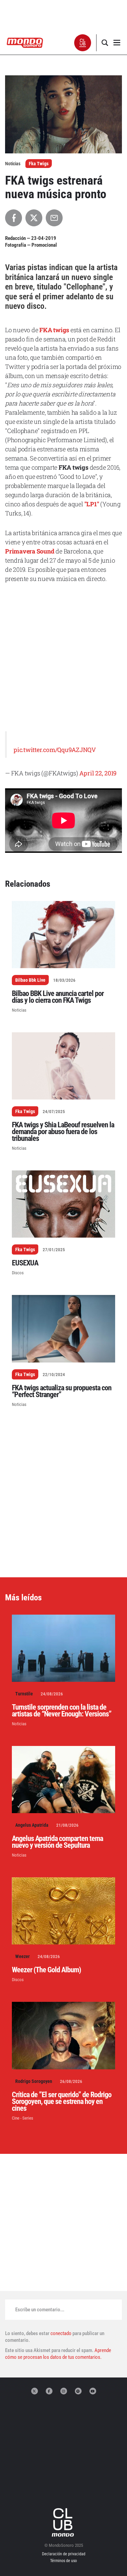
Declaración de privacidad (64, 2554)
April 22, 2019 (98, 773)
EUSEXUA (25, 1263)
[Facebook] (49, 2391)
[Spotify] (78, 2391)
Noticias (19, 1010)
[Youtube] (93, 2391)
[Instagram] (64, 2391)
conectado (61, 2333)
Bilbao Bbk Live (30, 980)
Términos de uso (63, 2561)
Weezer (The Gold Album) (46, 1970)
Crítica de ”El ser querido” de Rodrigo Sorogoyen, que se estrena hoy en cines (62, 2101)
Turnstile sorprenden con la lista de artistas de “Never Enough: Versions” (62, 1710)
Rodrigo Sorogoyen (34, 2081)
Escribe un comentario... (40, 2310)
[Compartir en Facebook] (14, 218)
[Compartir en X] (34, 218)
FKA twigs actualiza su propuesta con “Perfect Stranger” (62, 1391)
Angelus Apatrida (32, 1825)
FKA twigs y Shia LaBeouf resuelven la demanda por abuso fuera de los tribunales (63, 1132)
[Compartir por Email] (54, 218)
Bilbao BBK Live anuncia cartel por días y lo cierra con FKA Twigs (58, 997)
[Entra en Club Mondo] (64, 2522)
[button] (83, 43)
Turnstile (24, 1694)
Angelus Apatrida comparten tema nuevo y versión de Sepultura (57, 1842)
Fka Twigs (39, 164)
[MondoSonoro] (25, 42)
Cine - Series (23, 2118)
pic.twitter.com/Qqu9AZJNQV (55, 750)
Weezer (23, 1956)
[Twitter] (35, 2391)
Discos (18, 1273)
